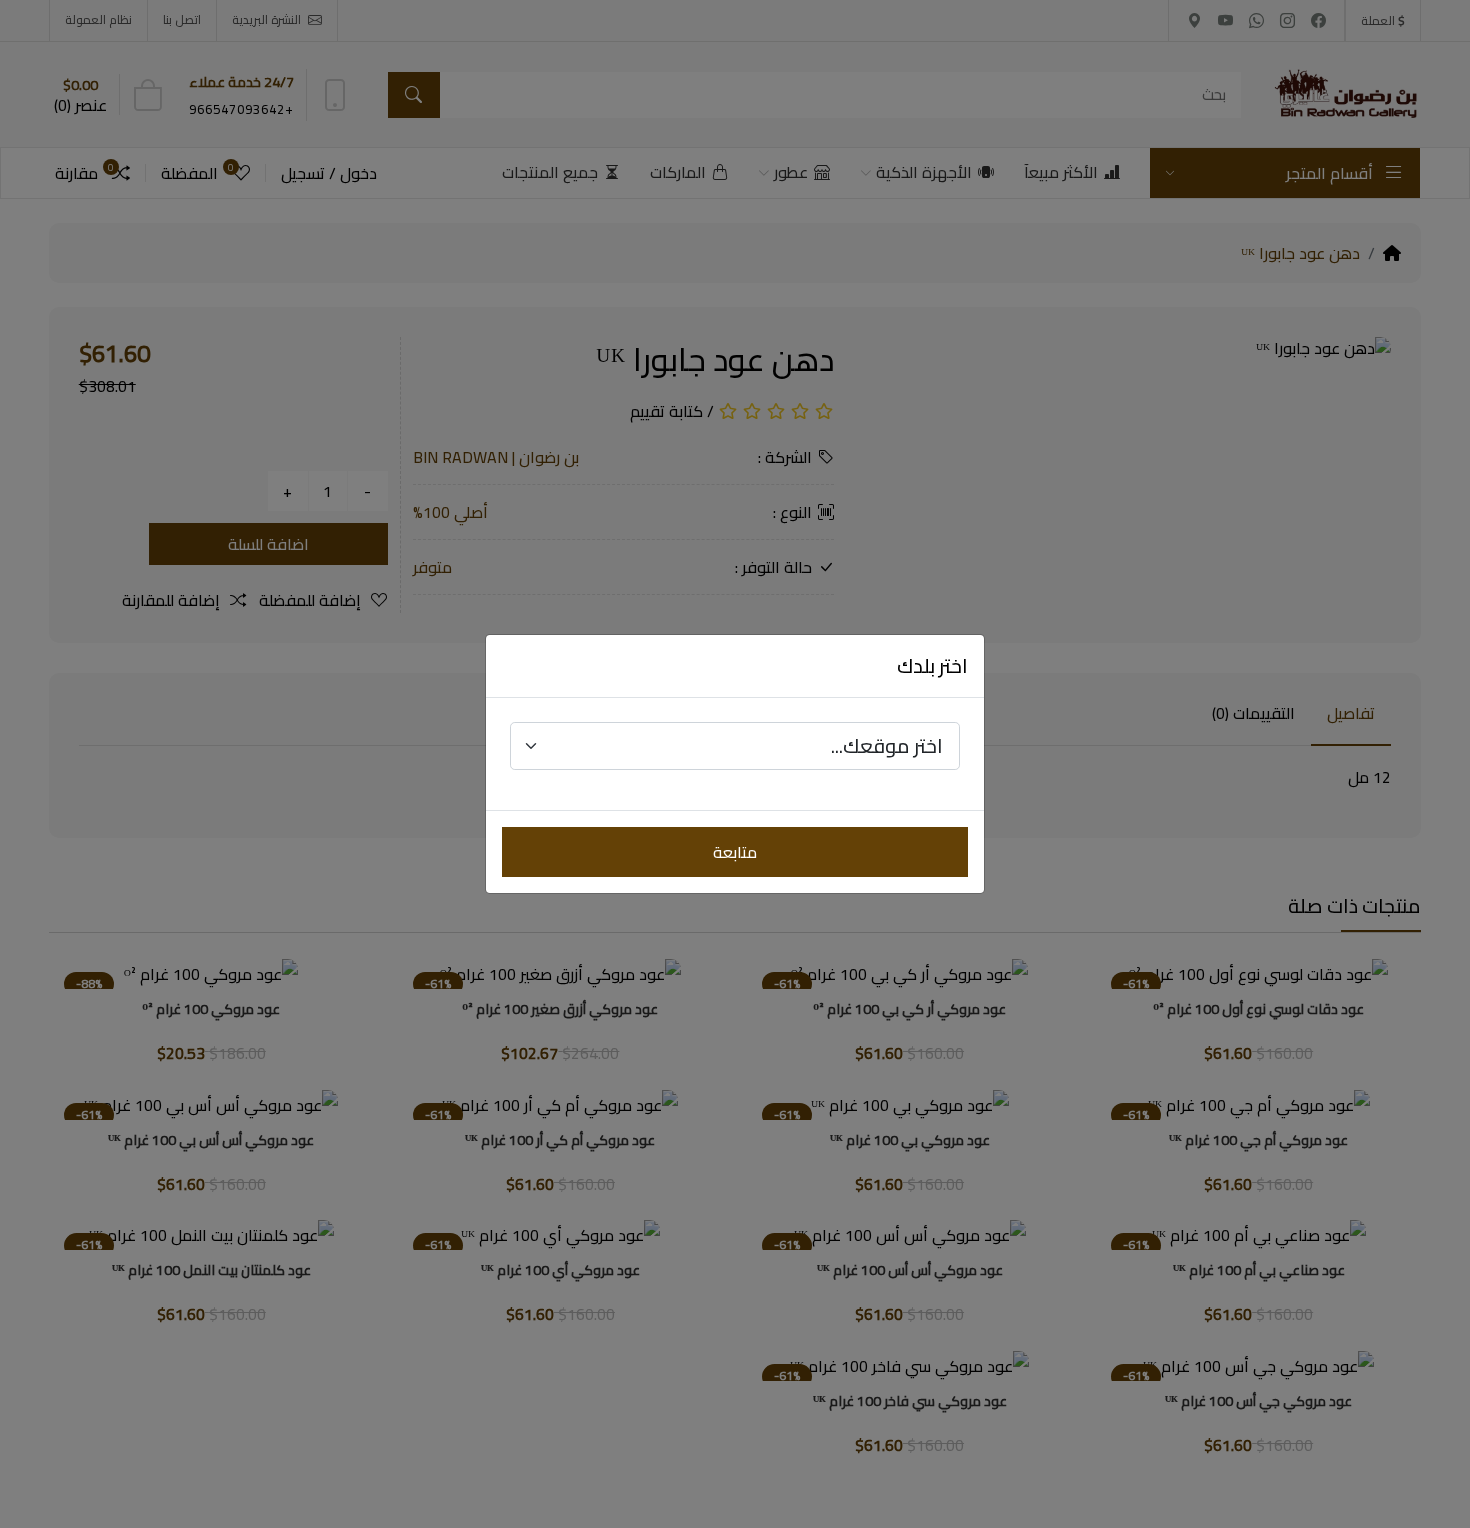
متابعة (735, 852)
